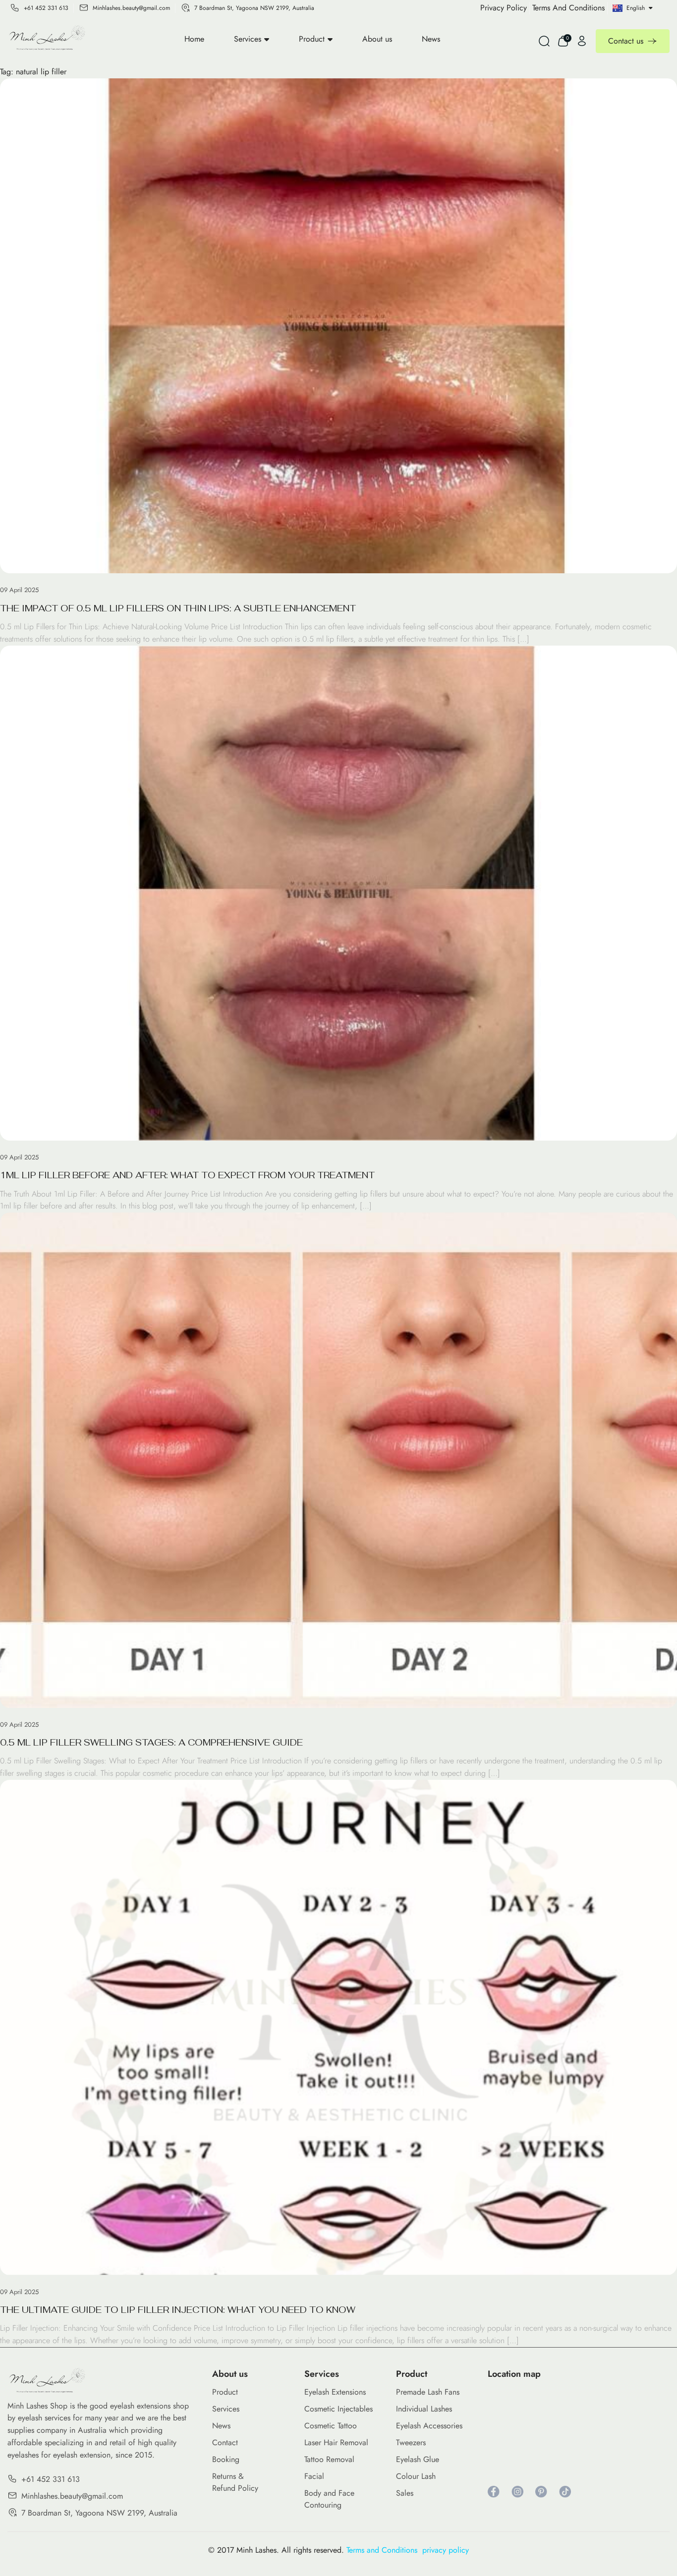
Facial (314, 2476)
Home (194, 39)
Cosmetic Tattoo (331, 2426)
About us (377, 39)
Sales (405, 2493)
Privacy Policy (504, 8)
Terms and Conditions (384, 2550)
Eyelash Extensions (335, 2392)
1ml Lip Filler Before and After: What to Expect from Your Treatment (187, 1175)
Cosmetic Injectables (338, 2409)
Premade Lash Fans (428, 2392)
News (431, 39)
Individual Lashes (424, 2409)
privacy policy (446, 2550)
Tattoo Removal (329, 2459)
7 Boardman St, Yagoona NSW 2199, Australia (254, 8)
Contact (225, 2442)
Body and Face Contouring (329, 2499)
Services (248, 39)
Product (312, 39)
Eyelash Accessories (429, 2426)
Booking (226, 2459)
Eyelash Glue (418, 2459)
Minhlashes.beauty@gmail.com (131, 8)
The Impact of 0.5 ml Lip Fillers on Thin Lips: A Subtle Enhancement (178, 608)
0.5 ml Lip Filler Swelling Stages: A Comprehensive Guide (151, 1742)
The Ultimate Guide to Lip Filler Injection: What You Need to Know (178, 2310)
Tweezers (411, 2442)
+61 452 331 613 (46, 8)
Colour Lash (416, 2476)
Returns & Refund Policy (235, 2482)
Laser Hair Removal (336, 2442)
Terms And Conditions (568, 8)
